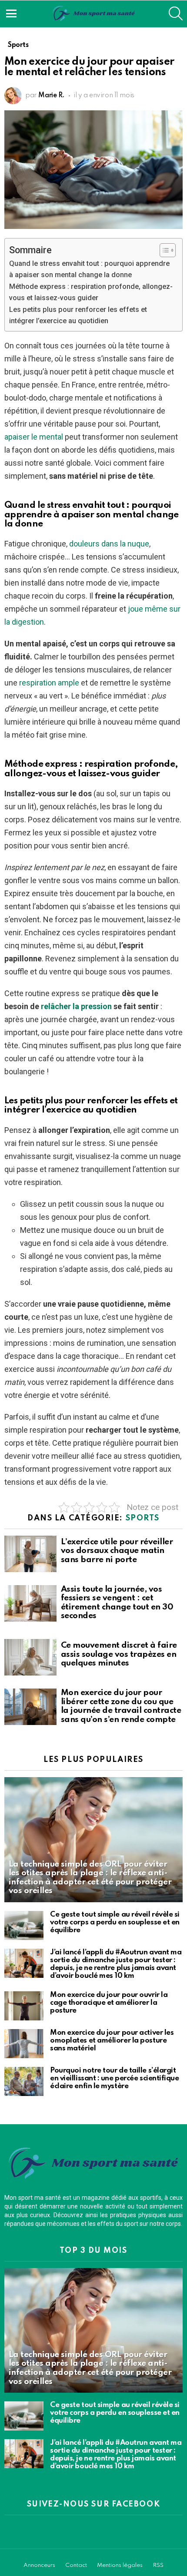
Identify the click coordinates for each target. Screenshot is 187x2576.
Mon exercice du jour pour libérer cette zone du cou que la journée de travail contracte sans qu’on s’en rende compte (121, 1706)
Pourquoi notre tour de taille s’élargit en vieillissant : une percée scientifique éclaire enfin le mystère (115, 2078)
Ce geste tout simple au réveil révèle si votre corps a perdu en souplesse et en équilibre (115, 1922)
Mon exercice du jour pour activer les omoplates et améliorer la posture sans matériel (112, 2041)
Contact (76, 2565)
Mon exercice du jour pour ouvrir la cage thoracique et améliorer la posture (109, 2003)
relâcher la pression (76, 1006)
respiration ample (49, 683)
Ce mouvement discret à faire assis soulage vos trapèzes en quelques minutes (119, 1654)
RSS (158, 2565)
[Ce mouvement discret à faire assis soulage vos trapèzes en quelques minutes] (30, 1657)
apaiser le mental (34, 437)
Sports (143, 1518)
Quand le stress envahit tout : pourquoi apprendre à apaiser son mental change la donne (89, 269)
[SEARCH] (176, 13)
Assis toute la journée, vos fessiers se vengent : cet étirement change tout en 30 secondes (117, 1603)
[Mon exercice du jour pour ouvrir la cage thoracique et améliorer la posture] (24, 2006)
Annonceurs (39, 2565)
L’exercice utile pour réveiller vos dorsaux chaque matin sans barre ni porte (117, 1551)
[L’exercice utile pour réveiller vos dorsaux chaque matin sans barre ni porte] (30, 1554)
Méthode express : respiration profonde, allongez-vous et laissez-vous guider (91, 292)
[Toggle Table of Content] (163, 250)
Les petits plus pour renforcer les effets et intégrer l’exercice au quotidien (78, 315)
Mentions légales (120, 2565)
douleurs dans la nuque (109, 544)
